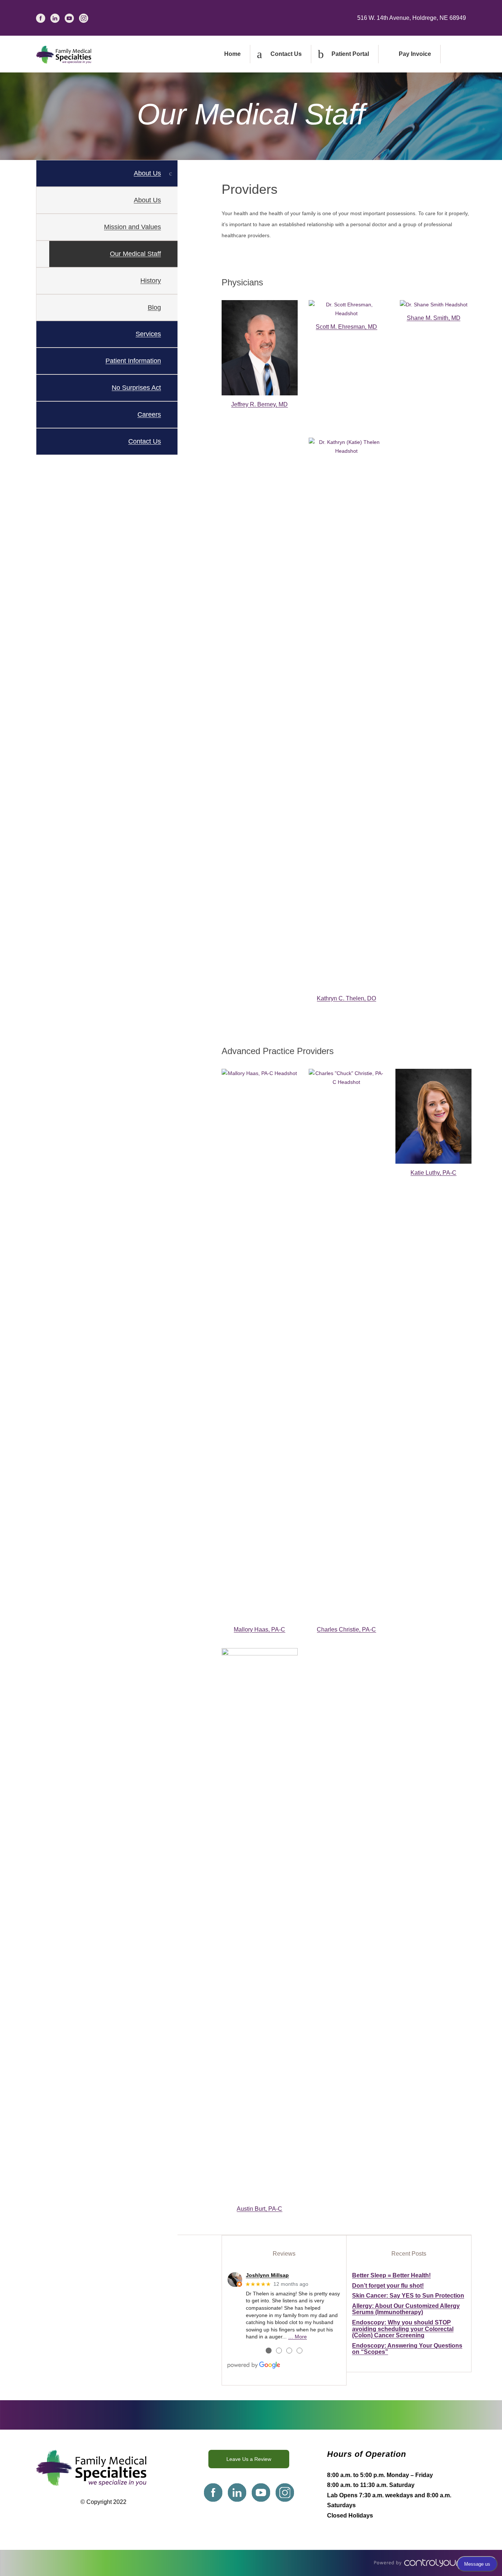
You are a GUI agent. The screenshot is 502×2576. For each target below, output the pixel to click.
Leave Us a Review (249, 2459)
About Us (147, 200)
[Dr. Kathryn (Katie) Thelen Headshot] (347, 714)
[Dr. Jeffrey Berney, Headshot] (260, 348)
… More (297, 2337)
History (151, 281)
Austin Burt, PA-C (259, 2209)
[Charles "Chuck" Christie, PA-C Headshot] (347, 1345)
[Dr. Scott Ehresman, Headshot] (347, 309)
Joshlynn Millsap (267, 2275)
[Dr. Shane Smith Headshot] (434, 305)
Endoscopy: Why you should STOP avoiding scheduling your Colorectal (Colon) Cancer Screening (403, 2329)
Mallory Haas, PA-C (259, 1629)
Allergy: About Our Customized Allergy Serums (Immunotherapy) (406, 2309)
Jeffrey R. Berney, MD (259, 404)
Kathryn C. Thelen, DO (346, 998)
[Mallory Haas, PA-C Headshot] (260, 1345)
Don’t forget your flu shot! (388, 2286)
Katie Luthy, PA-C (433, 1173)
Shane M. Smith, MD (434, 318)
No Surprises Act (136, 388)
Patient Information (133, 361)
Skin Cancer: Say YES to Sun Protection (408, 2296)
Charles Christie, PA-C (346, 1629)
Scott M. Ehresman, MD (346, 327)
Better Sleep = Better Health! (391, 2275)
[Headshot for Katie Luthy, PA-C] (433, 1116)
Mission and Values (132, 227)
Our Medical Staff (135, 254)
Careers (149, 414)
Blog (154, 307)
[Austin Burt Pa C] (260, 1924)
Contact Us (145, 441)
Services (148, 334)
